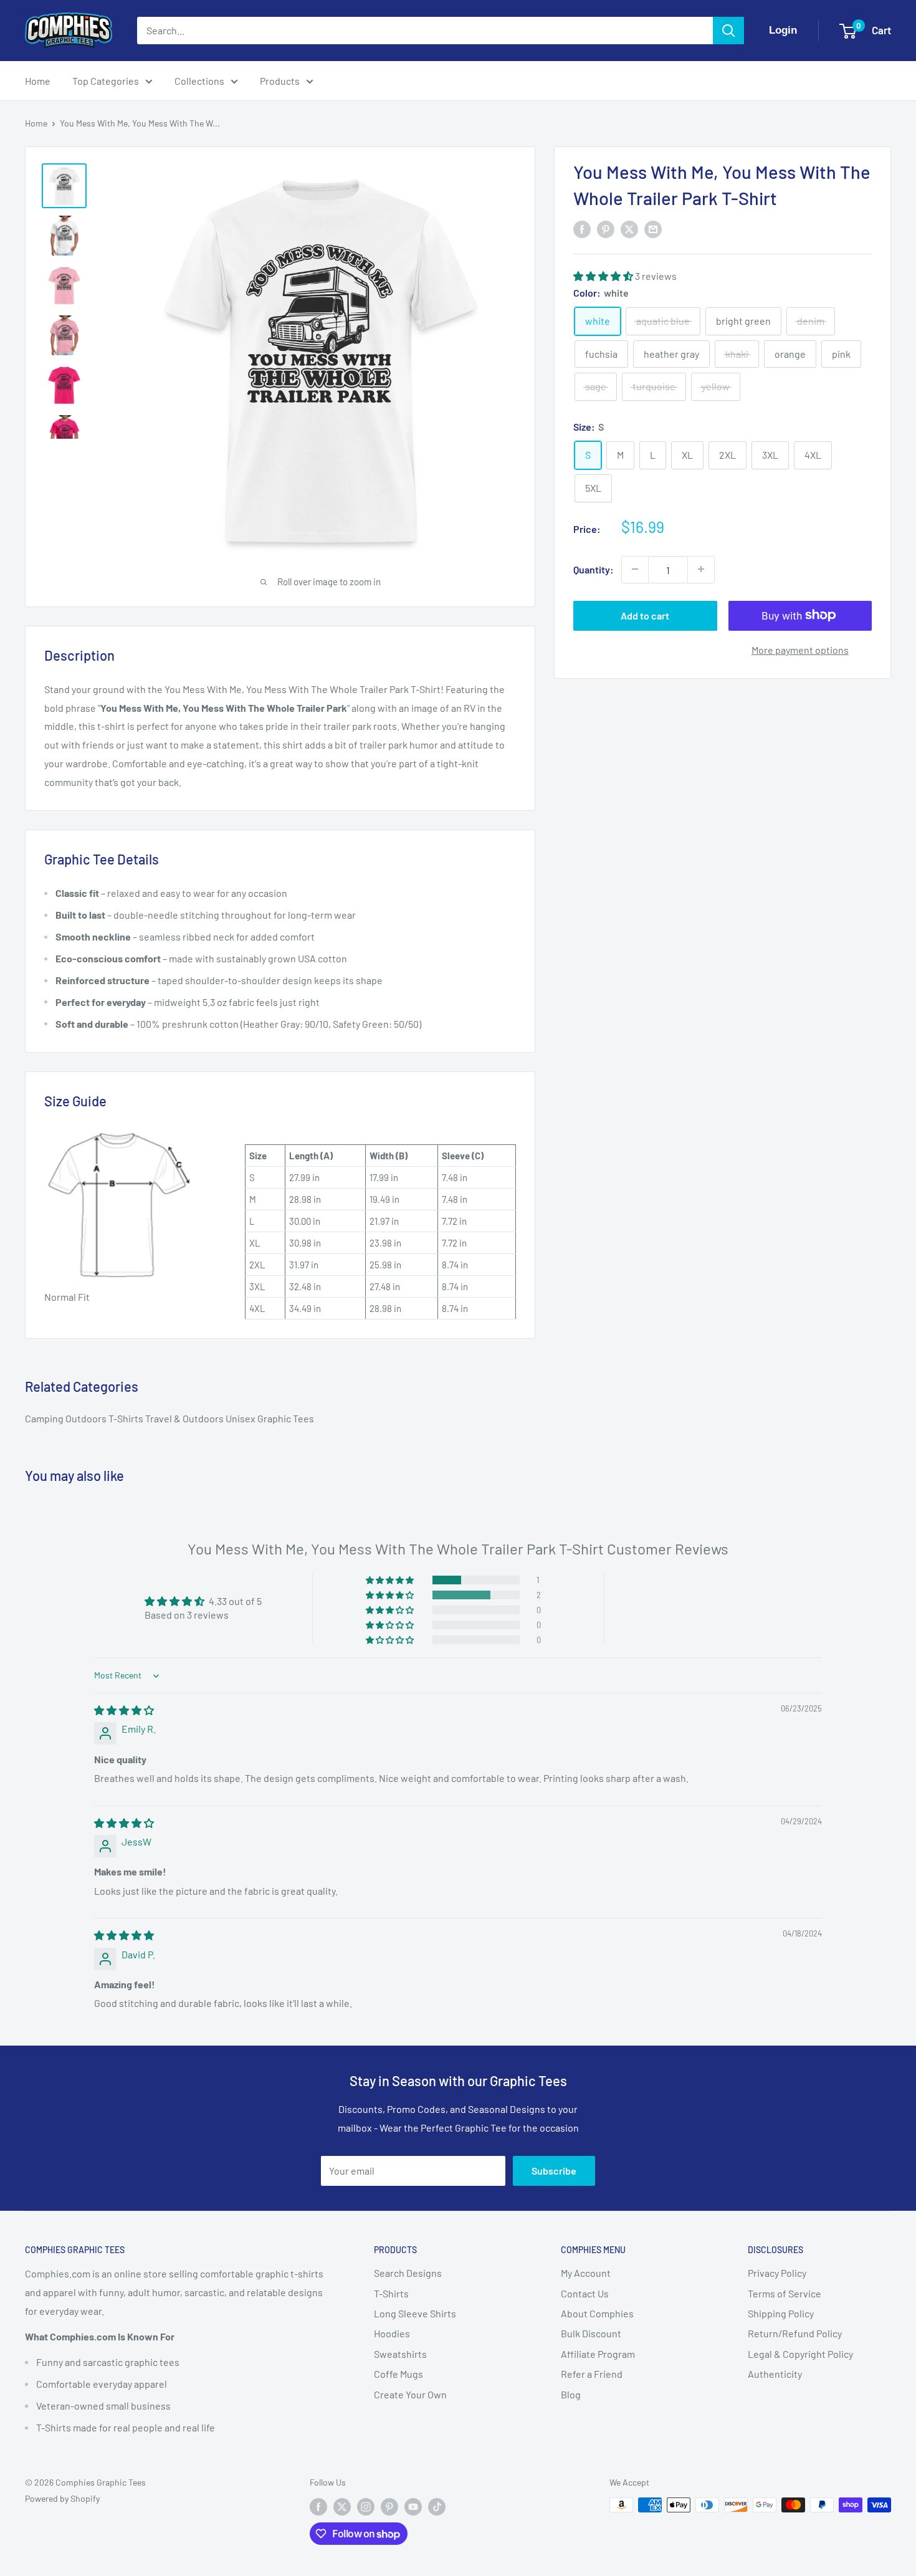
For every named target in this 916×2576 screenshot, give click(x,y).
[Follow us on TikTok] (437, 2506)
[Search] (728, 31)
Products (280, 81)
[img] (124, 1710)
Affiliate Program (598, 2354)
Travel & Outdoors (185, 1418)
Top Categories (106, 81)
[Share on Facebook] (582, 229)
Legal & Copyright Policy (800, 2354)
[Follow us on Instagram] (366, 2506)
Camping (45, 1418)
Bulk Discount (591, 2333)
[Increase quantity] (701, 569)
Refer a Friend (592, 2374)
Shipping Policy (781, 2313)
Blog (571, 2394)
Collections (199, 81)
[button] (604, 275)
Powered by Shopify (62, 2498)
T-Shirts (127, 1418)
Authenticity (775, 2374)
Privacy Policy (777, 2273)
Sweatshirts (400, 2354)
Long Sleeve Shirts (415, 2313)
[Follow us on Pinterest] (389, 2506)
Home (38, 81)
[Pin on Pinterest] (606, 229)
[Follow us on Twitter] (342, 2506)
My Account (586, 2273)
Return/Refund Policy (795, 2333)
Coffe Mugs (398, 2374)
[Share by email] (653, 229)
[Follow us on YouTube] (413, 2506)
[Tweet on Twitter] (629, 229)
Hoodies (392, 2333)
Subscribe (554, 2171)
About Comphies (597, 2313)
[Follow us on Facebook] (318, 2506)
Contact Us (585, 2293)
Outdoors (87, 1418)
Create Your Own (410, 2394)
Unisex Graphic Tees (270, 1418)
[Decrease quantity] (635, 569)
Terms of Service (785, 2293)
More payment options (800, 649)
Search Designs (408, 2273)
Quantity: (594, 569)
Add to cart (645, 615)
